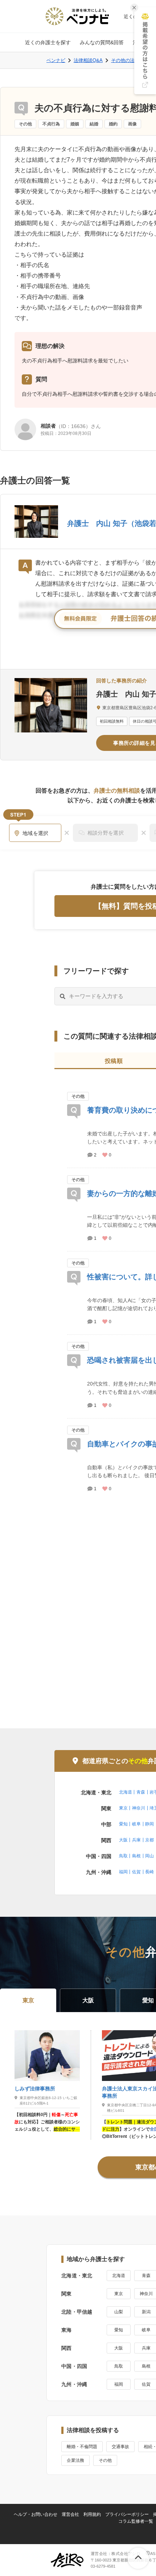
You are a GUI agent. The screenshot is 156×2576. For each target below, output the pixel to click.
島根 (136, 1856)
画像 (132, 124)
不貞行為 (51, 124)
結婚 (94, 124)
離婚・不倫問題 (82, 2447)
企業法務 (75, 2460)
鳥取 (123, 1856)
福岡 (123, 1872)
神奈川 (139, 1808)
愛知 (123, 1824)
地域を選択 (36, 833)
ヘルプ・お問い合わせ (36, 2514)
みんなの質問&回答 (102, 42)
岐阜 (136, 1824)
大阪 (123, 1840)
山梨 (119, 2312)
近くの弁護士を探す (48, 42)
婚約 (113, 124)
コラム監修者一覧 (136, 2521)
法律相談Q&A (88, 60)
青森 (141, 1792)
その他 (25, 124)
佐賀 (136, 1872)
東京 (123, 1808)
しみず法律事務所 (35, 2089)
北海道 (126, 1792)
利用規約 (92, 2514)
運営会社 (70, 2514)
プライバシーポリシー (127, 2514)
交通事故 (120, 2447)
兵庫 (136, 1840)
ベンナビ (56, 60)
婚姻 (75, 124)
